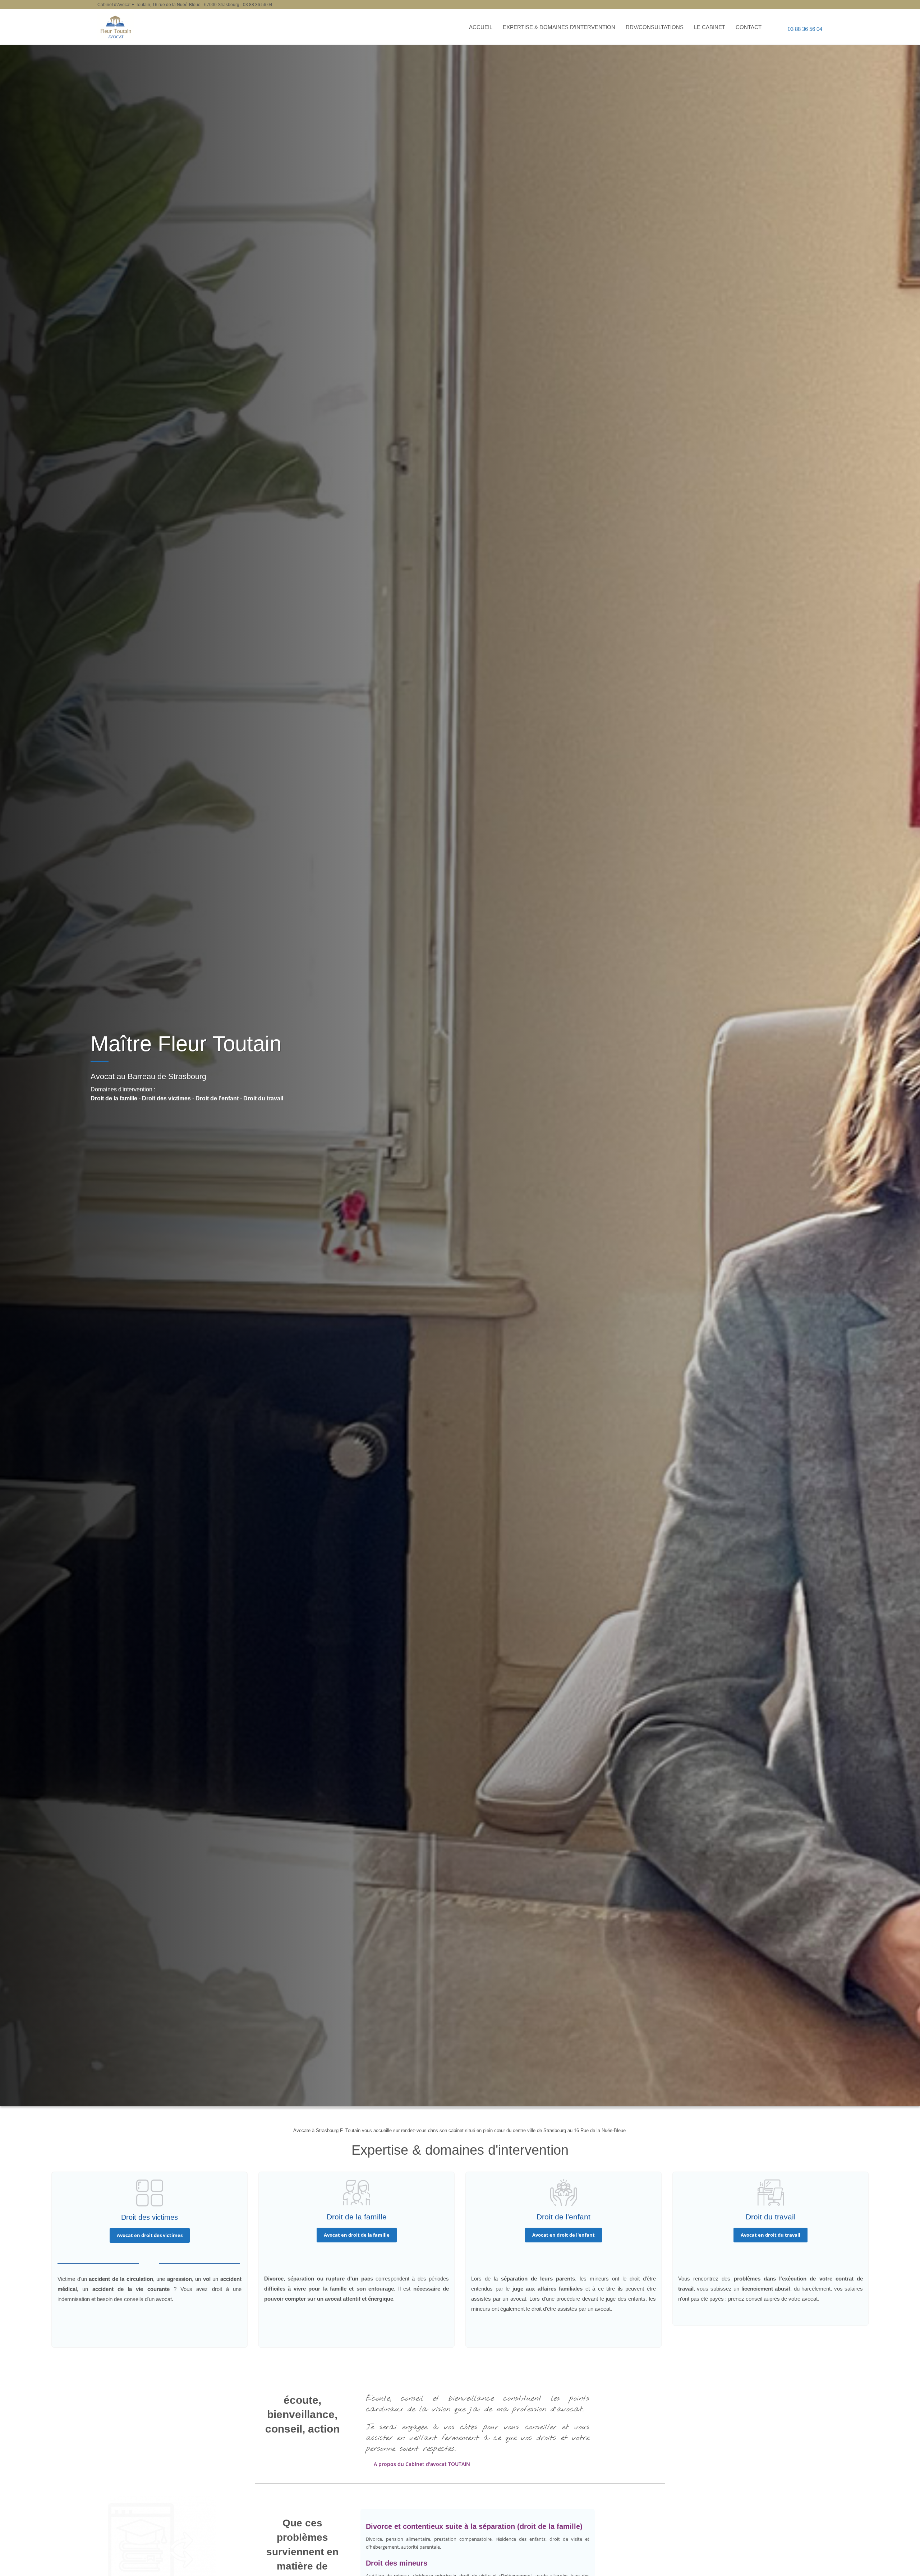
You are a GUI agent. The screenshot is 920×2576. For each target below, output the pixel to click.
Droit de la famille (114, 1098)
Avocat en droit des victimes (150, 2235)
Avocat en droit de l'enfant (563, 2235)
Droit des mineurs (397, 2563)
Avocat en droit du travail (770, 2235)
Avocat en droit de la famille (357, 2235)
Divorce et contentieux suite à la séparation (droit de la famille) (474, 2526)
